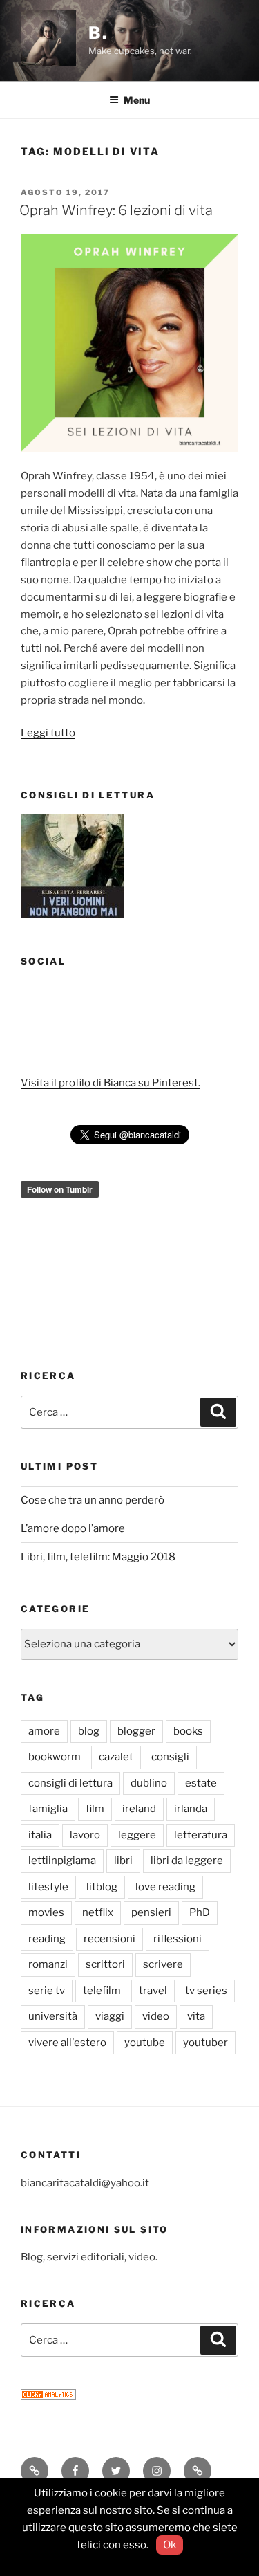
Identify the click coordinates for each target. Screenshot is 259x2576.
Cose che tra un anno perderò (93, 1500)
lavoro (85, 1835)
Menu (137, 100)
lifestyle (48, 1887)
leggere (137, 1835)
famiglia (48, 1809)
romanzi (48, 1964)
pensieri (151, 1912)
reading (47, 1939)
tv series (206, 1991)
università (53, 2016)
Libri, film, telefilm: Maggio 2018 (98, 1557)
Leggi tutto (48, 733)
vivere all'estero (67, 2043)
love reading (165, 1887)
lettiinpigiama (62, 1861)
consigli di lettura (70, 1783)
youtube (145, 2043)
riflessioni (178, 1939)
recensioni (109, 1939)
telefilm (102, 1991)
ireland (139, 1809)
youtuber (205, 2043)
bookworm (55, 1757)
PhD (200, 1912)
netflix (98, 1912)
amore (44, 1731)
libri (123, 1861)
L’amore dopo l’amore (73, 1528)
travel (153, 1991)
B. (98, 33)
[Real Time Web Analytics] (48, 2396)
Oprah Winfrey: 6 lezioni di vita (116, 210)
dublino (149, 1783)
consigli (170, 1757)
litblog (102, 1887)
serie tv (47, 1991)
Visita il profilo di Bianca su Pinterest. (111, 1083)
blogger (136, 1731)
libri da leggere (187, 1861)
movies (46, 1912)
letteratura (201, 1835)
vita (196, 2016)
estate (201, 1783)
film (95, 1809)
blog (89, 1731)
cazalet (116, 1757)
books (188, 1731)
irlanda (191, 1809)
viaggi (110, 2016)
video (156, 2016)
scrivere (163, 1964)
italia (40, 1835)
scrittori (105, 1964)
